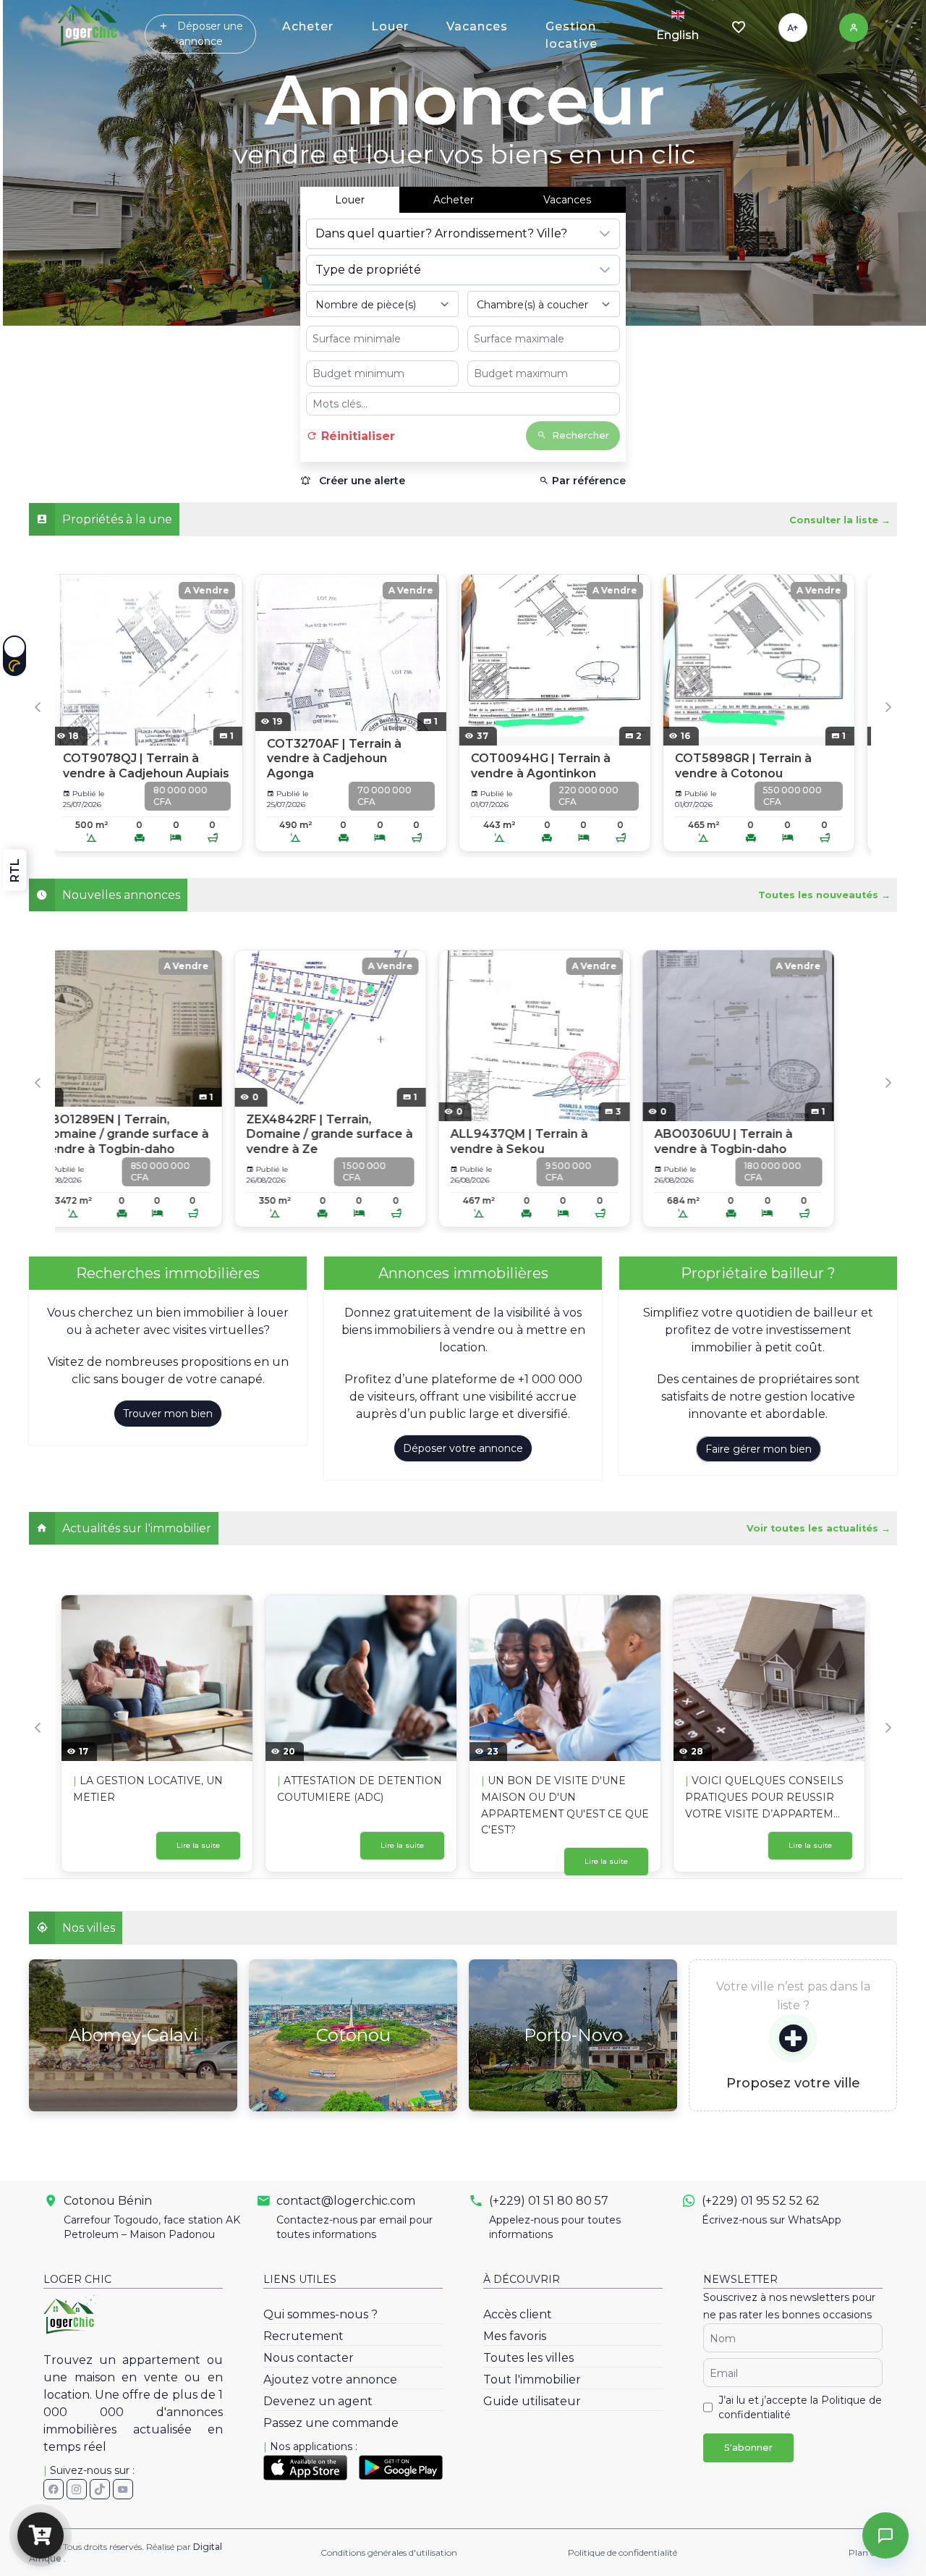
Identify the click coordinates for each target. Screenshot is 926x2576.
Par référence (587, 481)
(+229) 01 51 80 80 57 (549, 2201)
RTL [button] (15, 870)
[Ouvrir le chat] (885, 2535)
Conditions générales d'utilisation (389, 2552)
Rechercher (581, 435)
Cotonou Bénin (108, 2201)
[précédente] (111, 163)
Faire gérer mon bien (759, 1449)
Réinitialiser (356, 436)
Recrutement (303, 2336)
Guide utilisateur (532, 2401)
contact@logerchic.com (346, 2201)
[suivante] (817, 163)
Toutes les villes (528, 2358)
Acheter (308, 26)
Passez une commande (331, 2423)
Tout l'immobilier (532, 2379)
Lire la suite (198, 1845)
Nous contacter (309, 2358)
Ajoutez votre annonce (330, 2379)
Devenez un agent (318, 2401)
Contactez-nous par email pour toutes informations (354, 2227)
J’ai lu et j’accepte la (800, 2407)
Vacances (477, 26)
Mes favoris (515, 2336)
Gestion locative (572, 35)
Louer (390, 26)
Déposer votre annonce (463, 1448)
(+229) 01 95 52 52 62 (761, 2201)
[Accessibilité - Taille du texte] (793, 28)
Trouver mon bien (168, 1414)
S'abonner (748, 2448)
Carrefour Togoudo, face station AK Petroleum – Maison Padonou (152, 2227)
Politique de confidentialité (623, 2552)
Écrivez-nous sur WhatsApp (772, 2220)
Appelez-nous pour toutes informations (555, 2227)
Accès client (518, 2314)
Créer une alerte (361, 481)
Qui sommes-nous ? (320, 2314)
